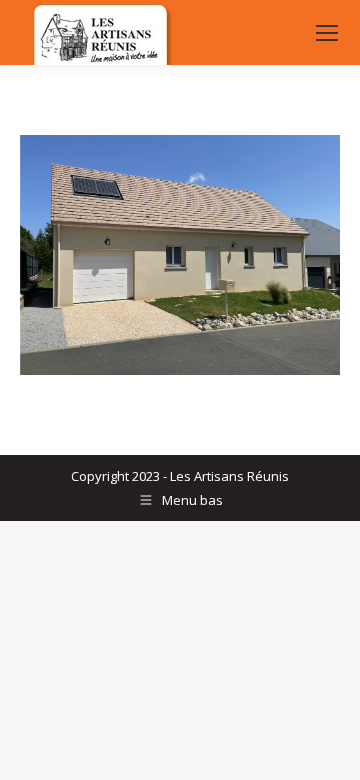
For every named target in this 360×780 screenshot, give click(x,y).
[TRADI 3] (180, 255)
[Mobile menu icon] (327, 33)
